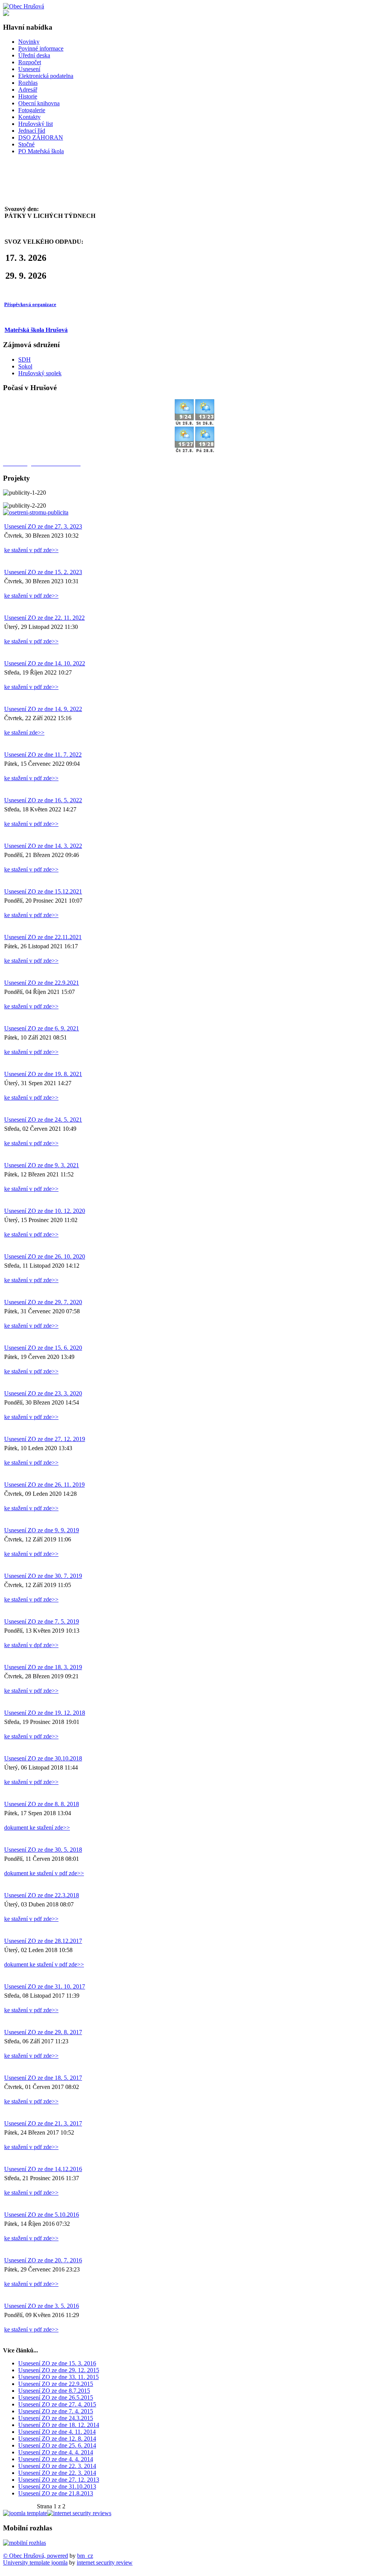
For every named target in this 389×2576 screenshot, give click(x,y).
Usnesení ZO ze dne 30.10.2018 (43, 1758)
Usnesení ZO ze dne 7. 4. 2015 (56, 2411)
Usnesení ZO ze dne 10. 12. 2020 (45, 1211)
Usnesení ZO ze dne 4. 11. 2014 (57, 2432)
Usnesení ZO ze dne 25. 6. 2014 (57, 2445)
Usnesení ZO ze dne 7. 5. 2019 (42, 1621)
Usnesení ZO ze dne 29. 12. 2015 (59, 2370)
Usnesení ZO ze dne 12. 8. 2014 (57, 2439)
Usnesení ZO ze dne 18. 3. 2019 (43, 1667)
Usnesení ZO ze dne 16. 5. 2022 (43, 800)
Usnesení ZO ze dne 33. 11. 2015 (59, 2377)
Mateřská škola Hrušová (36, 330)
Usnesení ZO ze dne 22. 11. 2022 (44, 618)
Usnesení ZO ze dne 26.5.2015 (56, 2397)
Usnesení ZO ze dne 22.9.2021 (42, 983)
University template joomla (35, 2563)
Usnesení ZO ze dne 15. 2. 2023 (43, 572)
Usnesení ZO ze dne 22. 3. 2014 (57, 2466)
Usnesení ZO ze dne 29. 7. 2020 (43, 1302)
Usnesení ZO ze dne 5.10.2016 (42, 2215)
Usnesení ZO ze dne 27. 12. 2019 (45, 1439)
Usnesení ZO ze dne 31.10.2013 (57, 2486)
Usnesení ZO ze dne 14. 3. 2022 (43, 846)
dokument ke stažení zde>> (37, 1828)
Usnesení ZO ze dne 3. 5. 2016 (42, 2306)
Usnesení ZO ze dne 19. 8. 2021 (43, 1074)
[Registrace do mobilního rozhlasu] (25, 2543)
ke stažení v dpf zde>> (31, 1645)
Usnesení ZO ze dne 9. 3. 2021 (42, 1165)
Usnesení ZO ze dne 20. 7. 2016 (43, 2260)
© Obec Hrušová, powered (36, 2556)
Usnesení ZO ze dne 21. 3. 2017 (43, 2123)
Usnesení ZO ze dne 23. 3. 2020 (43, 1393)
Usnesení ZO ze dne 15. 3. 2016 (57, 2363)
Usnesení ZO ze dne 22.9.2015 (56, 2384)
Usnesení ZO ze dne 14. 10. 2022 (45, 663)
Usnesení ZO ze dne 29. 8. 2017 (43, 2032)
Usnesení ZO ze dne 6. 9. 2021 (42, 1028)
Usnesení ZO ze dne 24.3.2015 (56, 2418)
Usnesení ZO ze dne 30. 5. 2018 (43, 1850)
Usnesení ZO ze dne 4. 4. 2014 (56, 2452)
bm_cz (85, 2556)
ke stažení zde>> (24, 732)
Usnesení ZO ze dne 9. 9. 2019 (42, 1530)
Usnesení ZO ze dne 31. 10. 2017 (45, 1986)
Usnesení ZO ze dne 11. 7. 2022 (43, 755)
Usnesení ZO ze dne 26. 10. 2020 (45, 1256)
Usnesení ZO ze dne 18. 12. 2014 (59, 2425)
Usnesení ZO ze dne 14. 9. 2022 (43, 709)
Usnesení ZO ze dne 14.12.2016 (43, 2169)
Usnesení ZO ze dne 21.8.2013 (56, 2493)
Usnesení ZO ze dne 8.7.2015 (54, 2391)
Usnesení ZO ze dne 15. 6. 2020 (43, 1348)
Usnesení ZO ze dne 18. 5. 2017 (43, 2078)
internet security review (105, 2563)
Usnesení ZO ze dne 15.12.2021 (43, 891)
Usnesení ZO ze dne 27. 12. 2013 (59, 2480)
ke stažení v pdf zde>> (31, 550)
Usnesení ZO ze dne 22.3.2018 (42, 1895)
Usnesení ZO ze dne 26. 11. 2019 (44, 1485)
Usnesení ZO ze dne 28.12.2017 (43, 1941)
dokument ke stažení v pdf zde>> (44, 1873)
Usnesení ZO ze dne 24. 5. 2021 (43, 1120)
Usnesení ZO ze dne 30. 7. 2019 (43, 1576)
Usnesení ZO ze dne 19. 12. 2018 (45, 1713)
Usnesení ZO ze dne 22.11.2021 (43, 937)
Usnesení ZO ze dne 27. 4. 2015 (57, 2404)
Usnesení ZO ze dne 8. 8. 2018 (42, 1804)
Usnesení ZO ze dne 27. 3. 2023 (43, 526)
